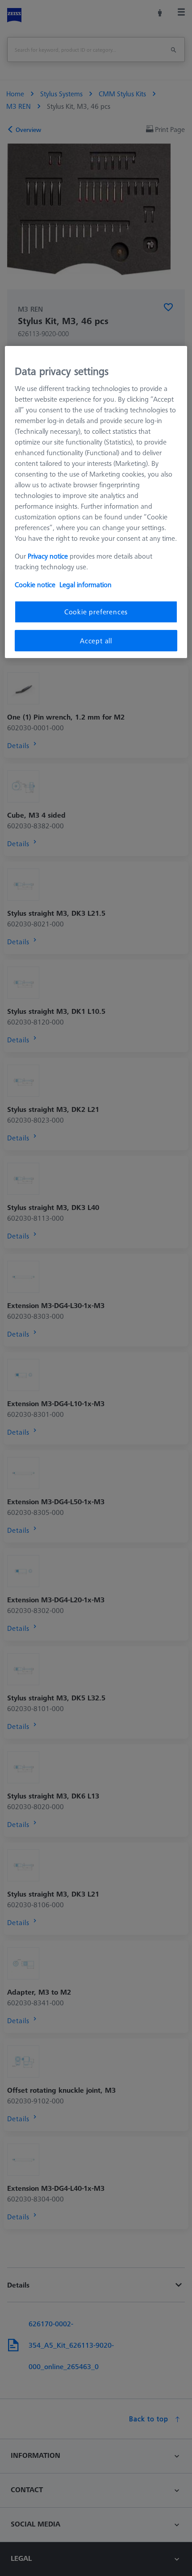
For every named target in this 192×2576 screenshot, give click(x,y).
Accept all (96, 641)
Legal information (86, 584)
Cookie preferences (96, 612)
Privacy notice (48, 556)
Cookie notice (35, 584)
